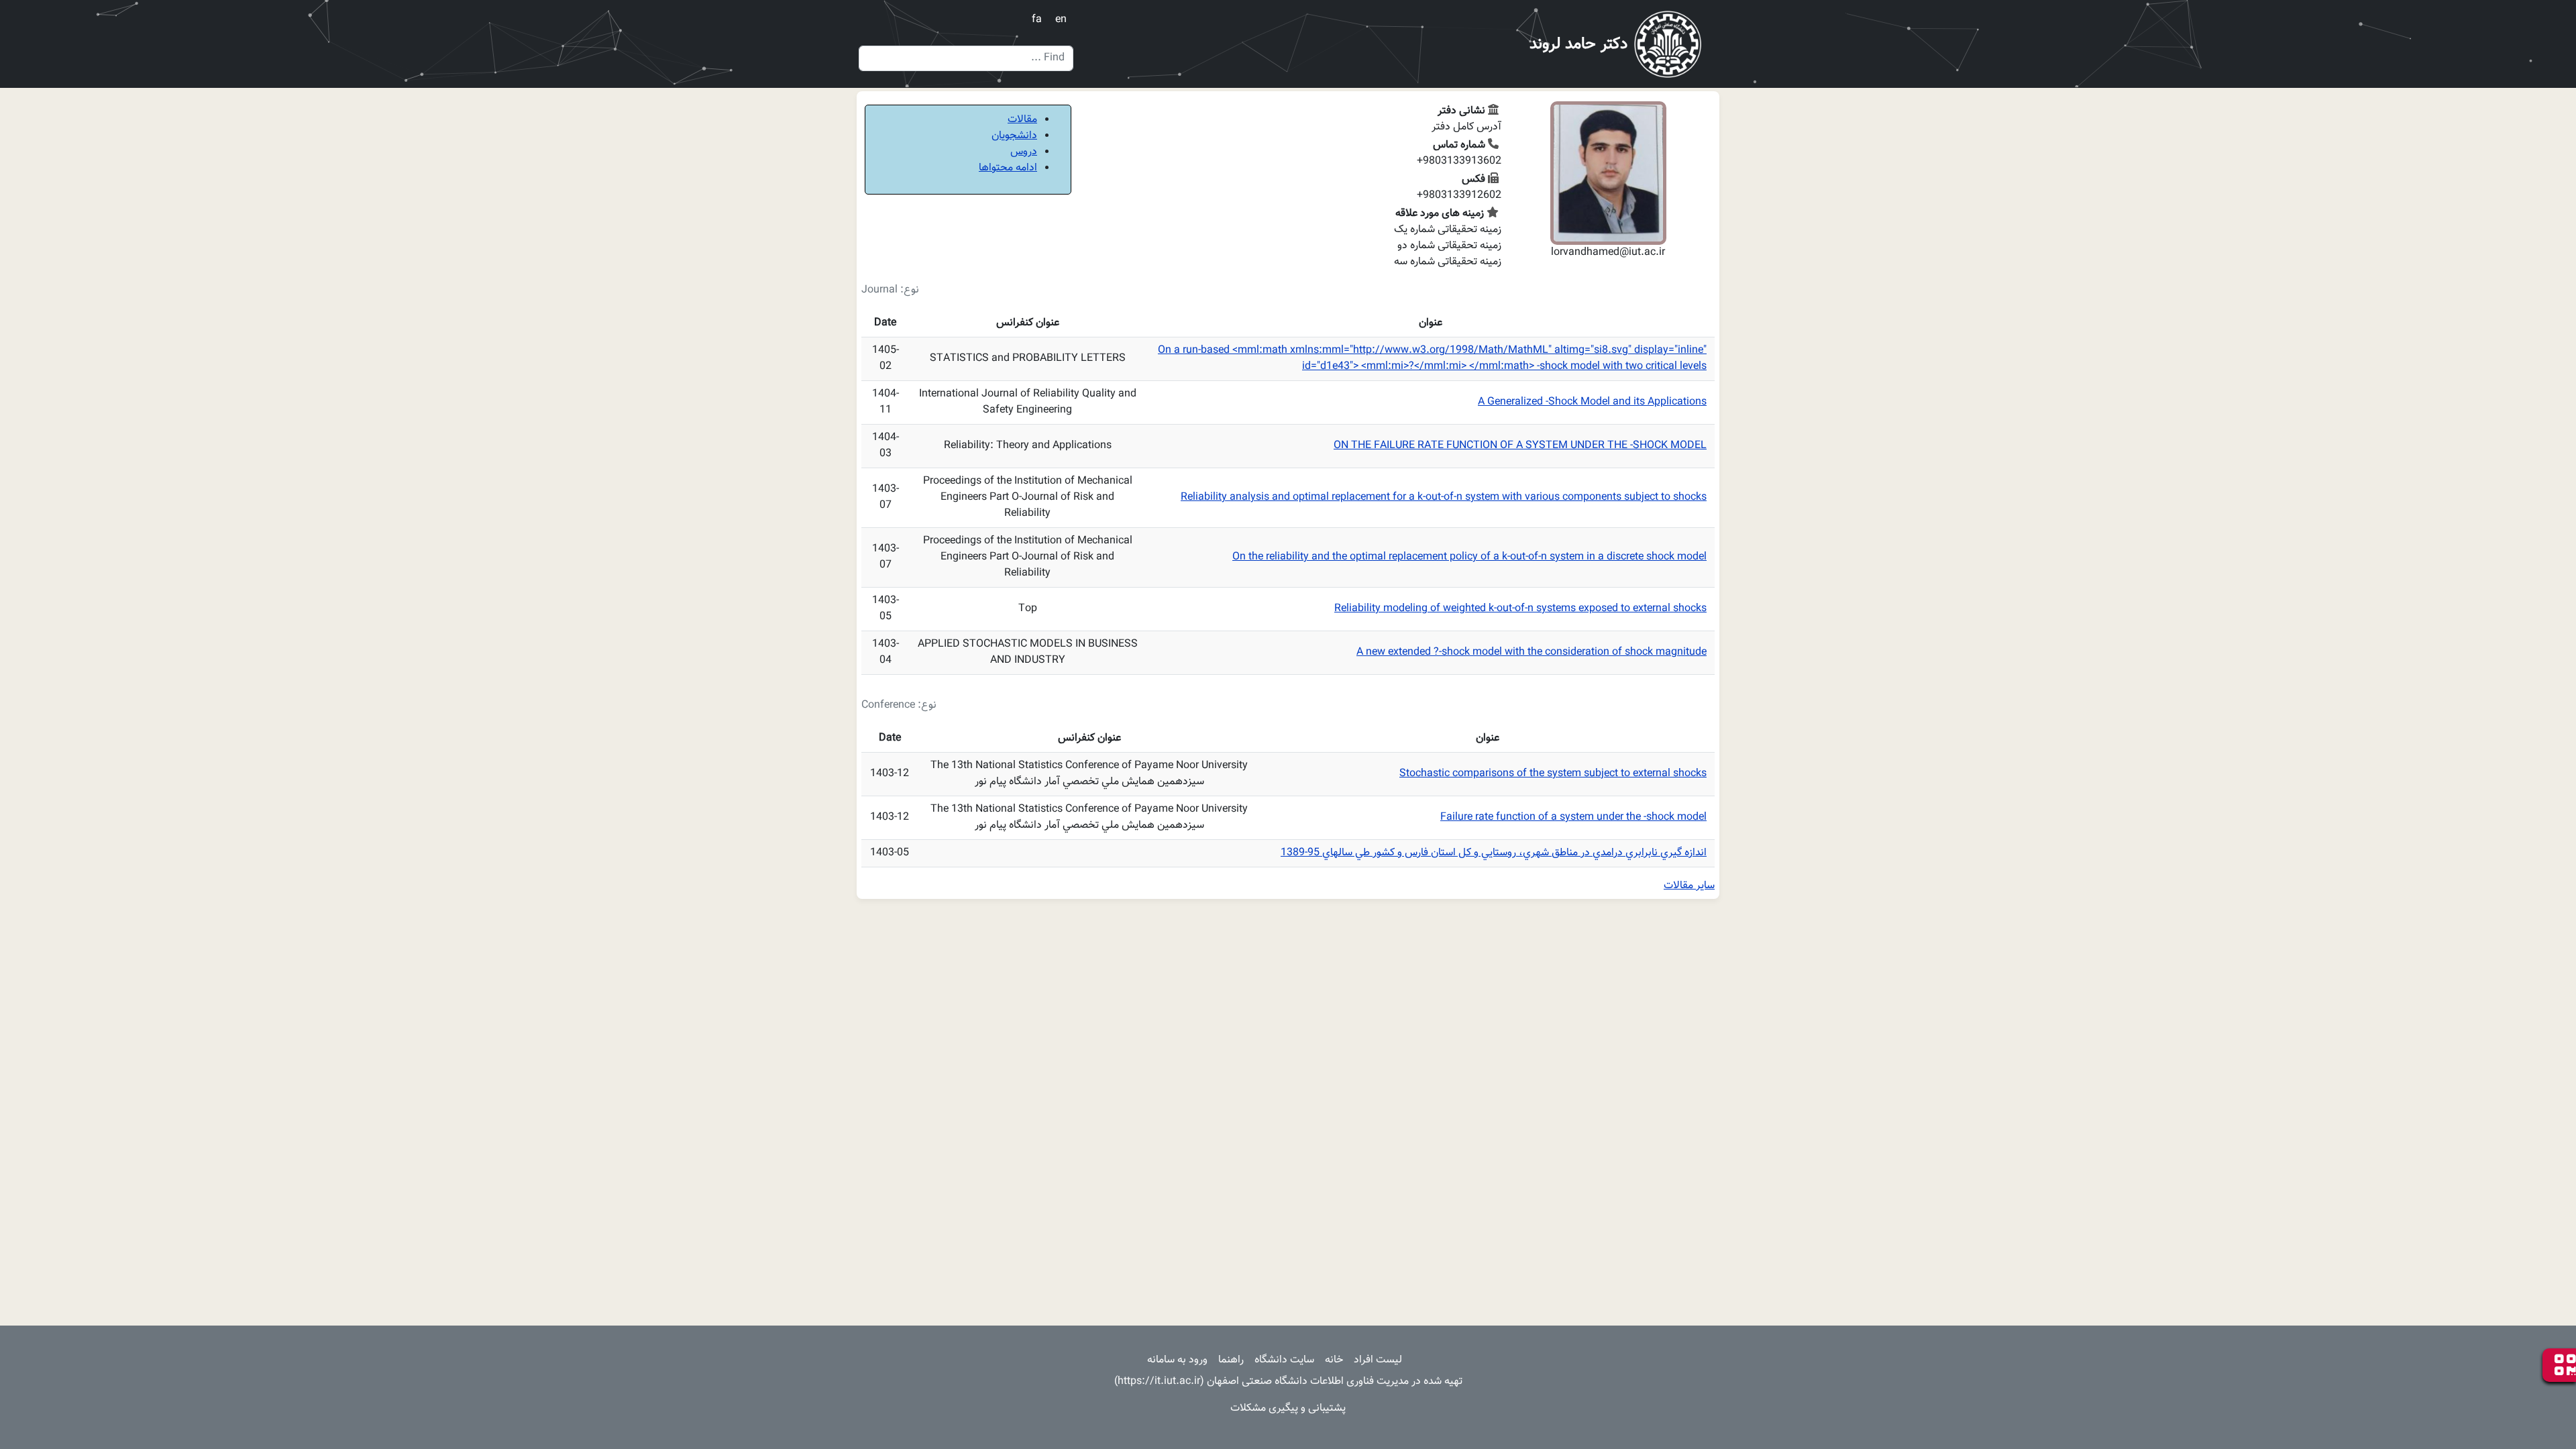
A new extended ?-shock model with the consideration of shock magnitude (1532, 652)
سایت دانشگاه (1284, 1360)
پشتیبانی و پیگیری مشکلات (1288, 1408)
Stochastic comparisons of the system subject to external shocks (1553, 774)
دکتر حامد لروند (1578, 44)
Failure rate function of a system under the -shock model (1573, 817)
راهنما (1231, 1360)
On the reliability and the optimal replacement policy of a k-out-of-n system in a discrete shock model (1469, 557)
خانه (1334, 1360)
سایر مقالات (1689, 886)
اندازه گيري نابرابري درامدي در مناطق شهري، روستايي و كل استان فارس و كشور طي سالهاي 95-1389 (1494, 853)
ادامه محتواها (1008, 168)
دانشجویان (1014, 136)
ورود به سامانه (1177, 1360)
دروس (1024, 152)
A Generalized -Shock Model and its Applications (1592, 402)
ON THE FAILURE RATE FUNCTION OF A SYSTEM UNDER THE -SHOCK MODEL (1520, 446)
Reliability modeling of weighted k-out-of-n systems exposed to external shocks (1520, 609)
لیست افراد (1378, 1360)
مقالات (1022, 120)
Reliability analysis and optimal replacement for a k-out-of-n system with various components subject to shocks (1444, 497)
